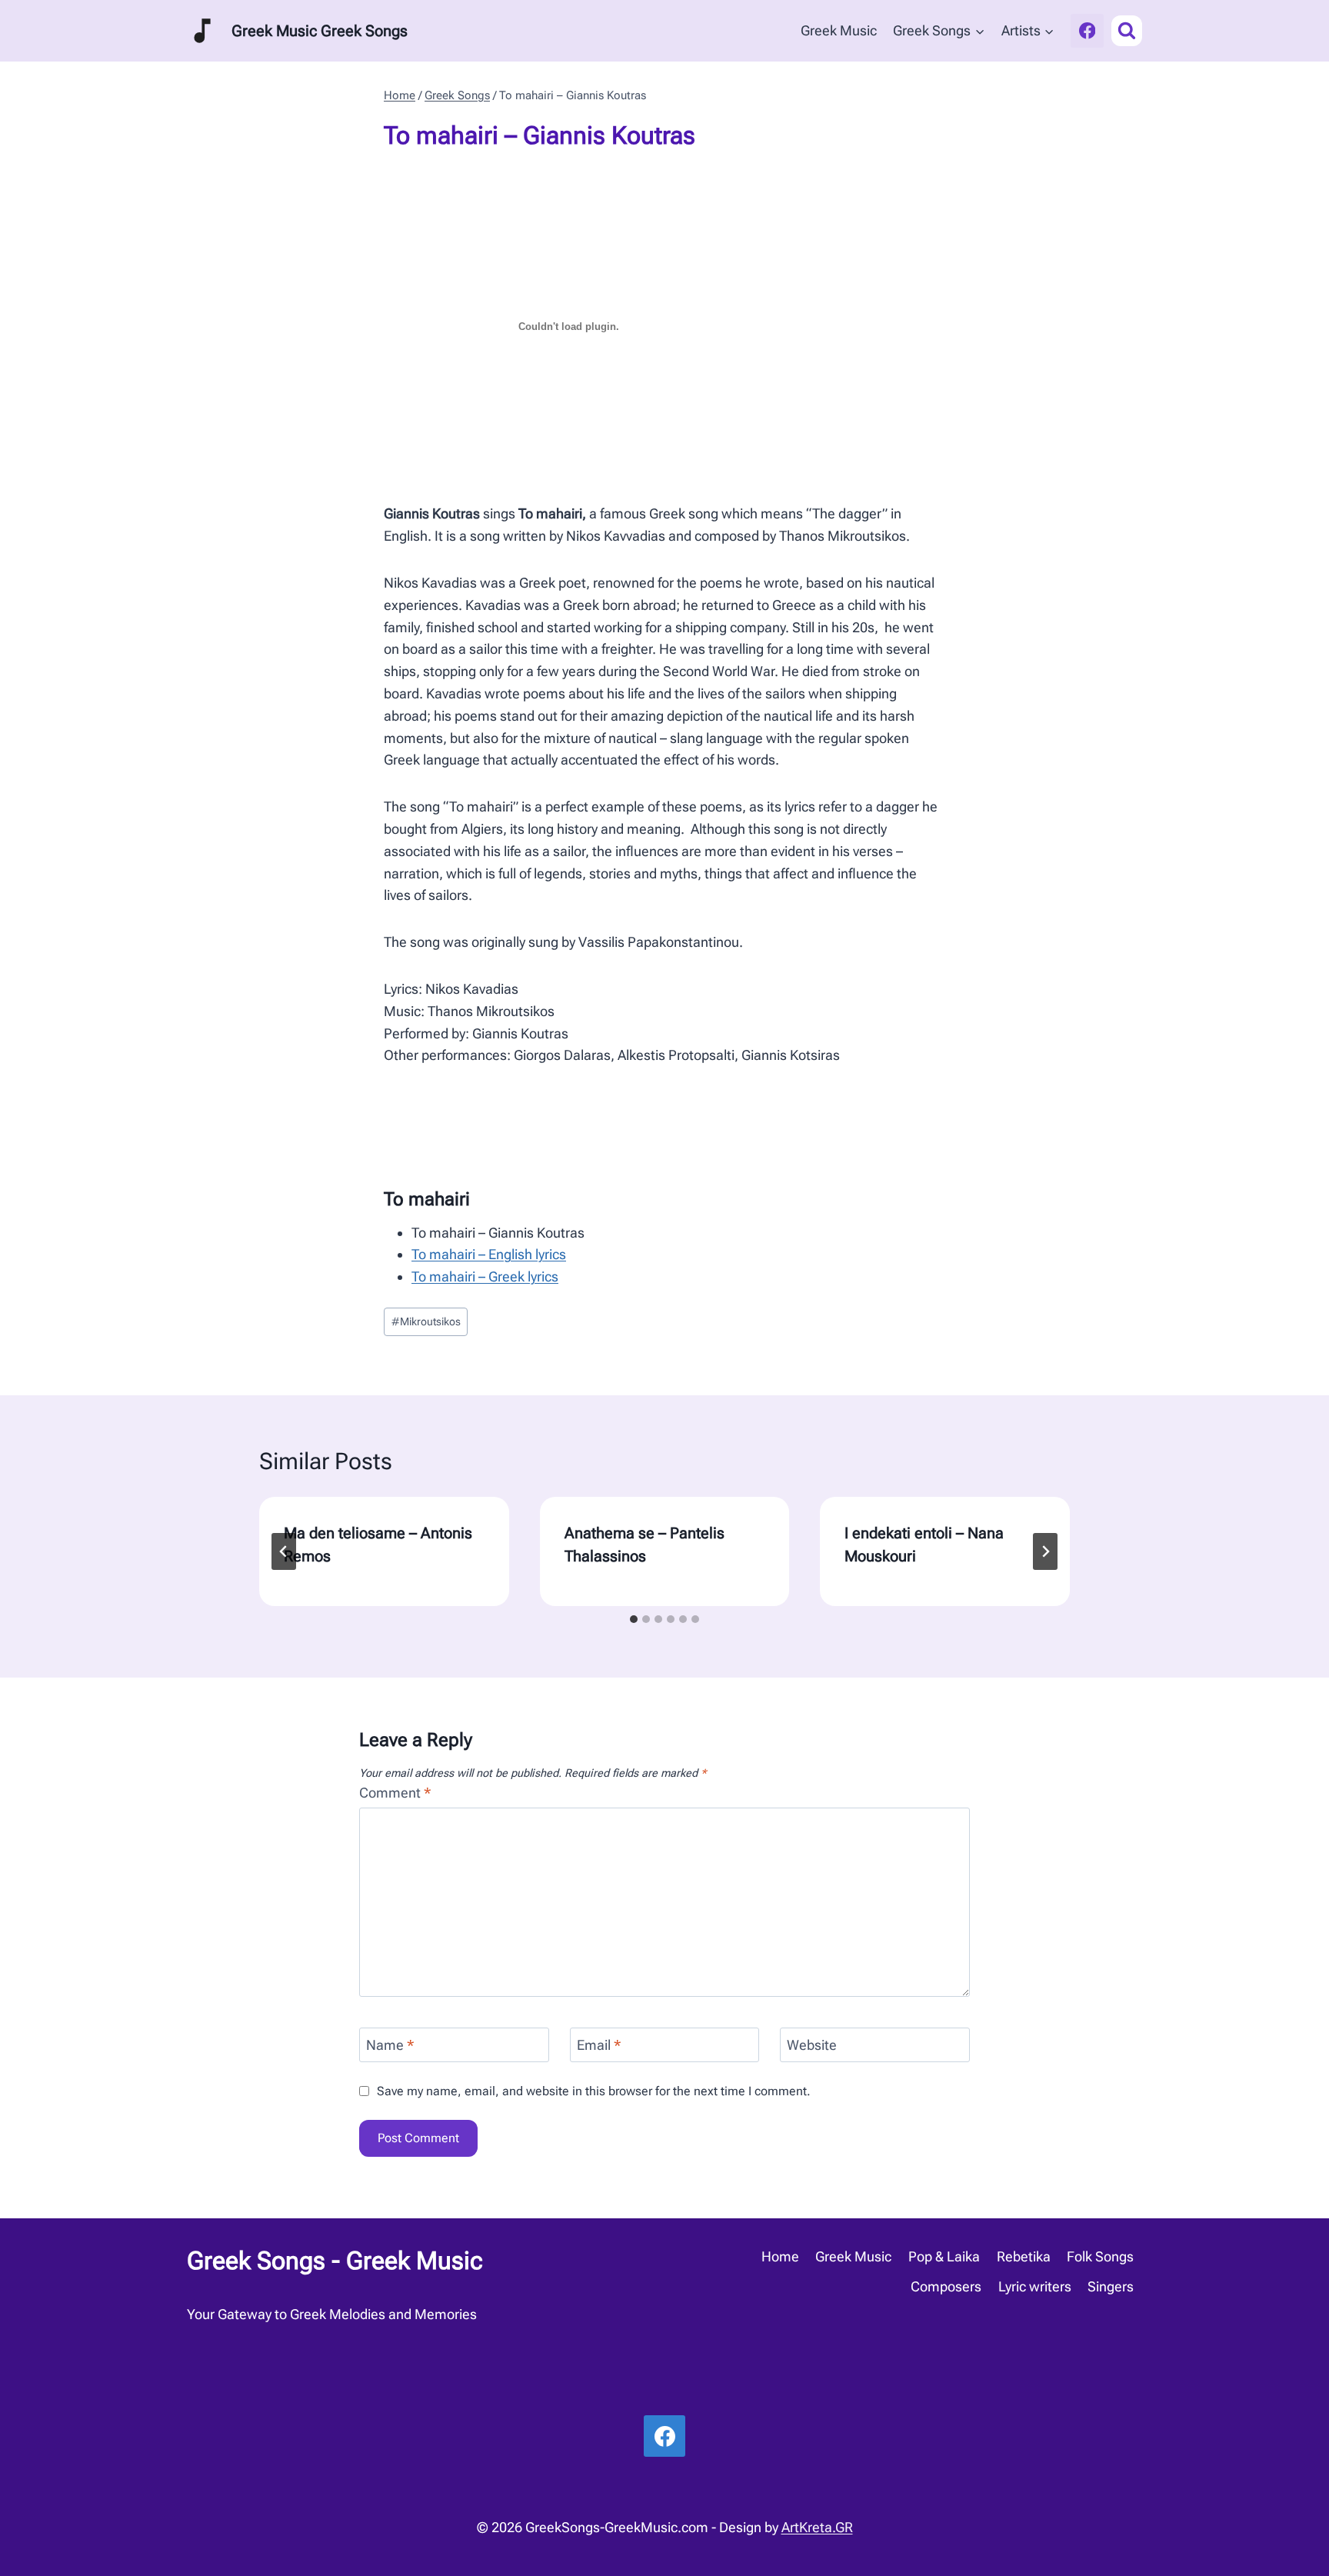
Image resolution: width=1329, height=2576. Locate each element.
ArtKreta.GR (817, 2527)
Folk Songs (1100, 2256)
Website (812, 2046)
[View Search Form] (1127, 31)
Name (390, 2046)
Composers (946, 2286)
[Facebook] (1087, 30)
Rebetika (1024, 2256)
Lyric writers (1035, 2286)
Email (599, 2046)
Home (780, 2256)
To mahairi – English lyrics (489, 1254)
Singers (1111, 2286)
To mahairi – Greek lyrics (485, 1276)
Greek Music (839, 30)
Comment (395, 1793)
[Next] (1045, 1551)
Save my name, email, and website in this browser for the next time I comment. (594, 2091)
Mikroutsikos (426, 1322)
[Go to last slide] (284, 1551)
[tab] (634, 1619)
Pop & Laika (944, 2256)
